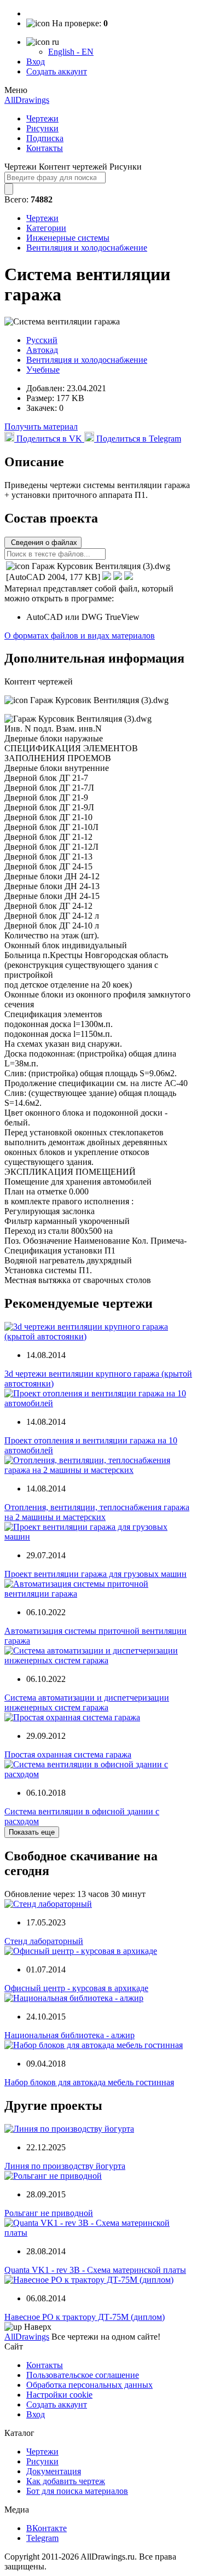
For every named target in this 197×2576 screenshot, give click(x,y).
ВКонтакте (47, 2528)
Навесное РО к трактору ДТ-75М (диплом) (85, 2317)
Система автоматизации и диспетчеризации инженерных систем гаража (87, 1702)
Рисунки (42, 128)
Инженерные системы (68, 238)
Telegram (42, 2538)
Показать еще (32, 1832)
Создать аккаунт (57, 71)
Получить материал (41, 427)
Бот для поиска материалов (77, 2491)
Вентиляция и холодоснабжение (87, 248)
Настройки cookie (59, 2395)
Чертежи (42, 118)
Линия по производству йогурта (65, 2166)
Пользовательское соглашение (83, 2375)
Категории (46, 228)
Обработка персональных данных (89, 2385)
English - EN (71, 52)
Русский (42, 340)
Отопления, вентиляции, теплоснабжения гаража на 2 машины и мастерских (97, 1512)
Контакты (45, 148)
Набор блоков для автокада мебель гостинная (89, 2082)
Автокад (42, 350)
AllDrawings (27, 100)
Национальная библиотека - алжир (69, 2035)
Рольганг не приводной (49, 2213)
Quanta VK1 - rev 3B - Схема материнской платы (95, 2270)
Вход (36, 62)
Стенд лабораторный (44, 1941)
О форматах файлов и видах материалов (80, 636)
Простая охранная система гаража (68, 1754)
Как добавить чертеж (66, 2481)
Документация (54, 2471)
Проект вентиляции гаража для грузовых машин (95, 1574)
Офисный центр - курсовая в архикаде (76, 1988)
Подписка (45, 138)
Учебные (43, 370)
